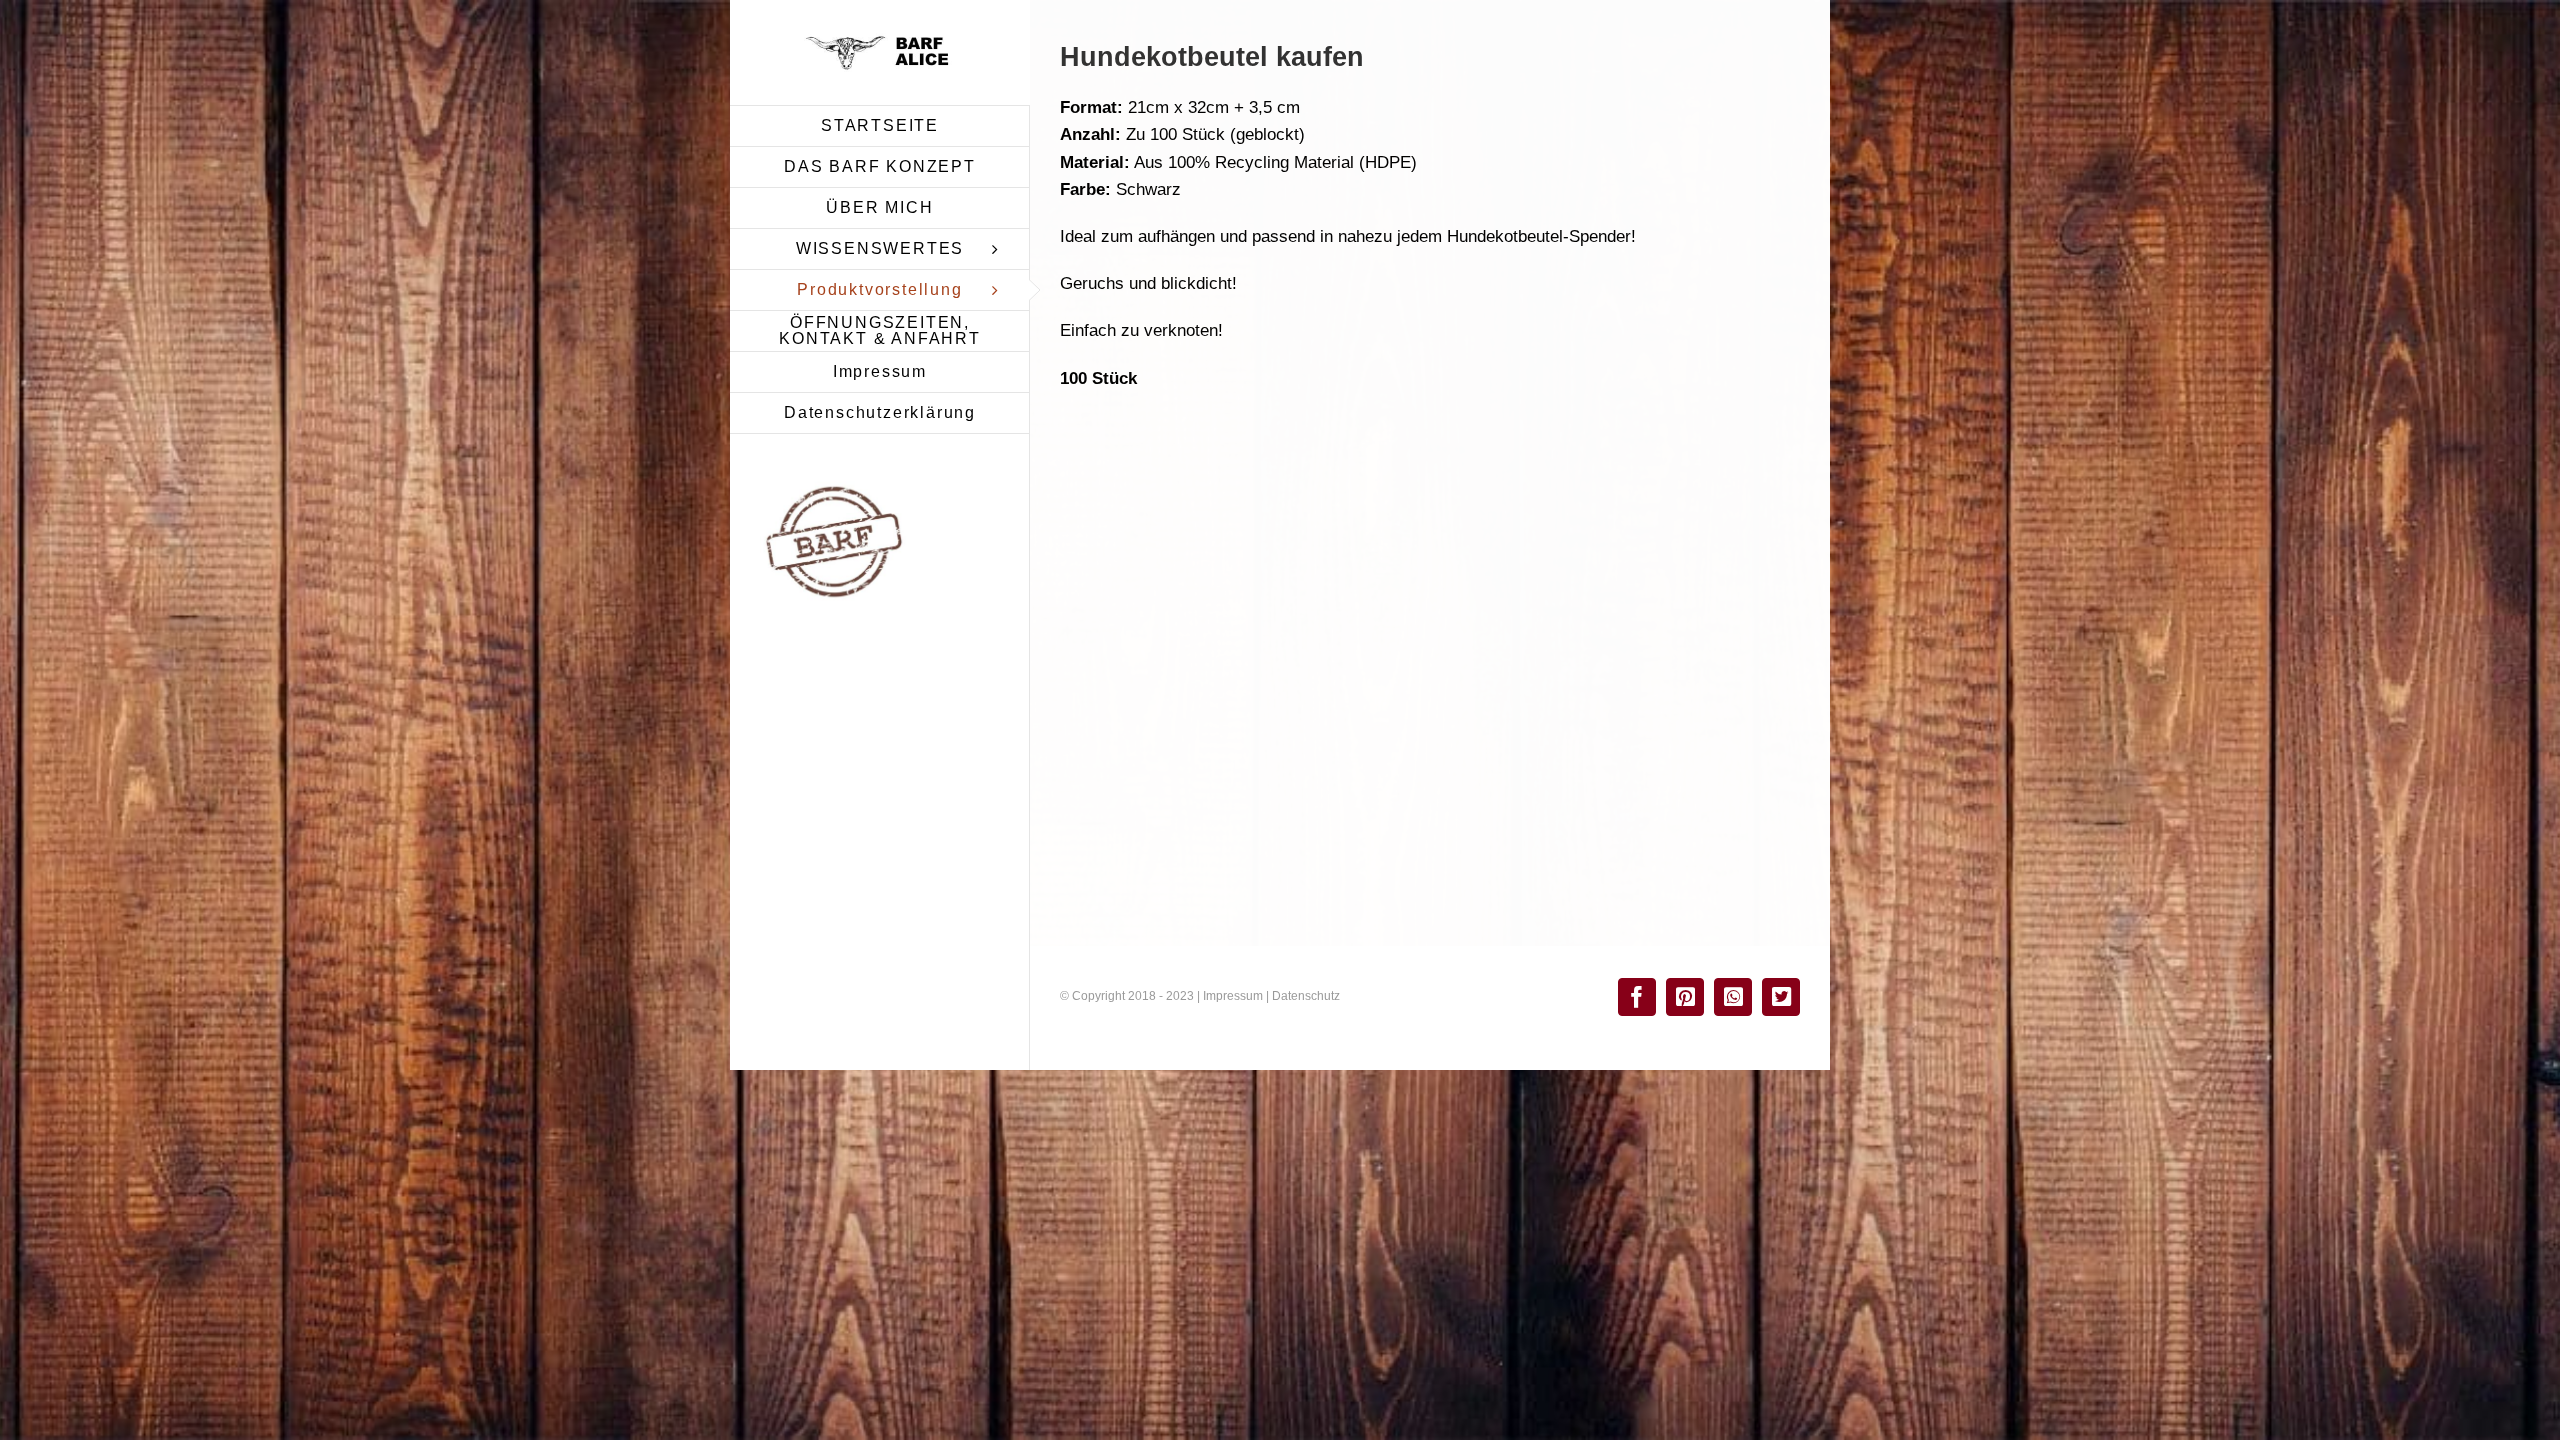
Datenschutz (1306, 996)
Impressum (1233, 996)
